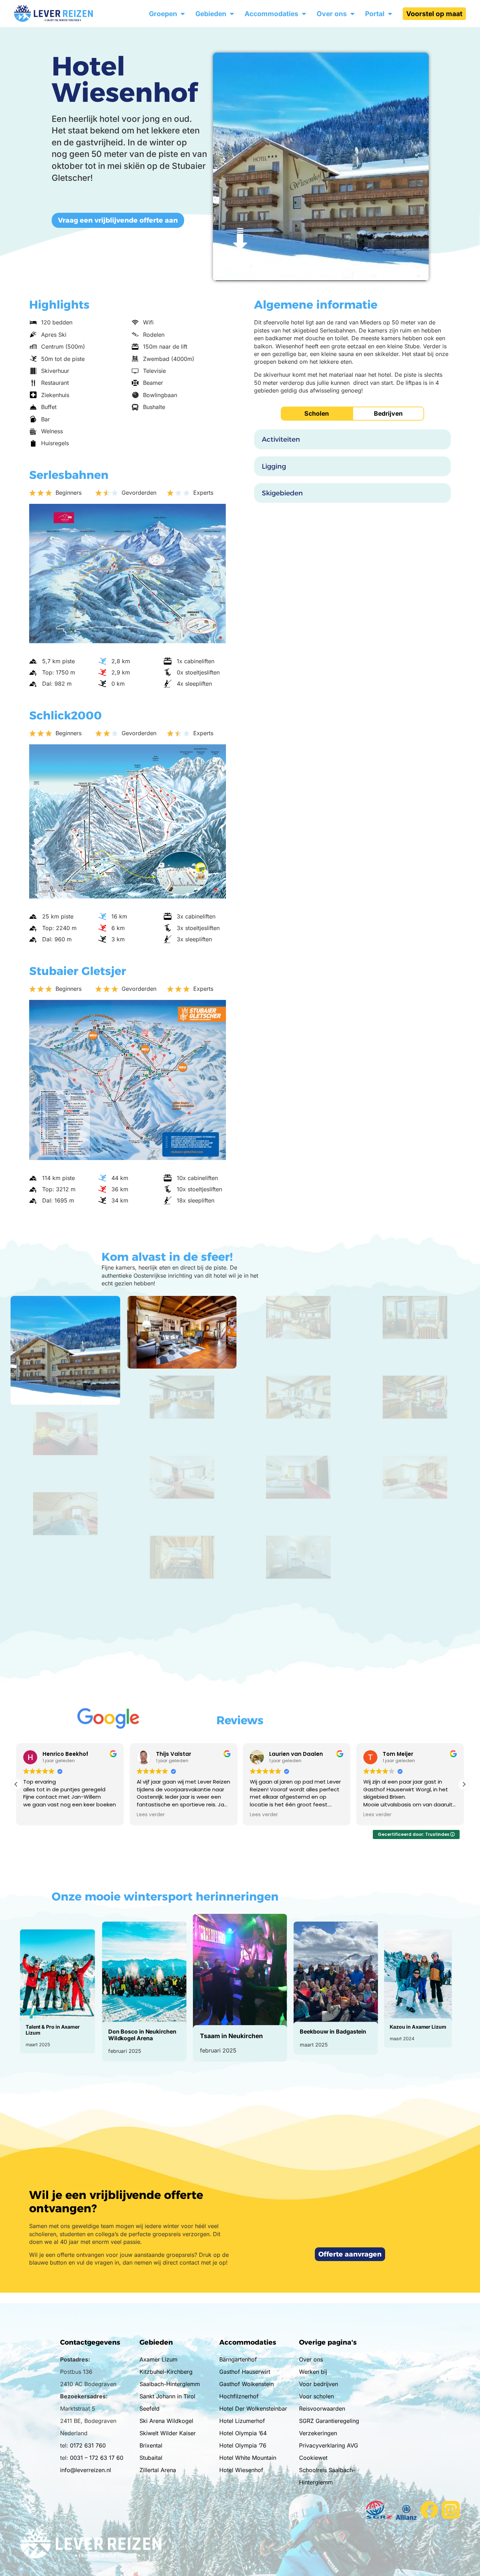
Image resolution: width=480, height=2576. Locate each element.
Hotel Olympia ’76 (243, 2445)
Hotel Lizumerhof (242, 2421)
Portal (375, 14)
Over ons (332, 14)
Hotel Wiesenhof (241, 2470)
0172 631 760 (88, 2445)
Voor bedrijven (319, 2384)
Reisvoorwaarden (322, 2409)
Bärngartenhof (238, 2359)
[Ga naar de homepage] (67, 14)
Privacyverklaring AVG (329, 2445)
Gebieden (211, 14)
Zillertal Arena (158, 2470)
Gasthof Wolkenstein (247, 2384)
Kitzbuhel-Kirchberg (166, 2372)
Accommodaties (271, 14)
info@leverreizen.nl (86, 2470)
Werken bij (313, 2372)
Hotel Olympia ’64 (243, 2433)
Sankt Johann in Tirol (167, 2396)
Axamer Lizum (158, 2359)
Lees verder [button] (37, 1815)
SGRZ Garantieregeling (329, 2421)
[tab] (317, 414)
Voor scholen (316, 2396)
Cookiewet (313, 2458)
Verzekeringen (318, 2433)
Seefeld (150, 2409)
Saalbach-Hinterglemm (170, 2384)
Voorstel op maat (434, 14)
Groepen (163, 14)
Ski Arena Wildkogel (166, 2421)
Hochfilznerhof (239, 2396)
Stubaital (151, 2458)
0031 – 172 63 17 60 (97, 2458)
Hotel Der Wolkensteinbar (253, 2409)
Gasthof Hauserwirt (245, 2372)
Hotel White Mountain (248, 2458)
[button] (464, 1784)
